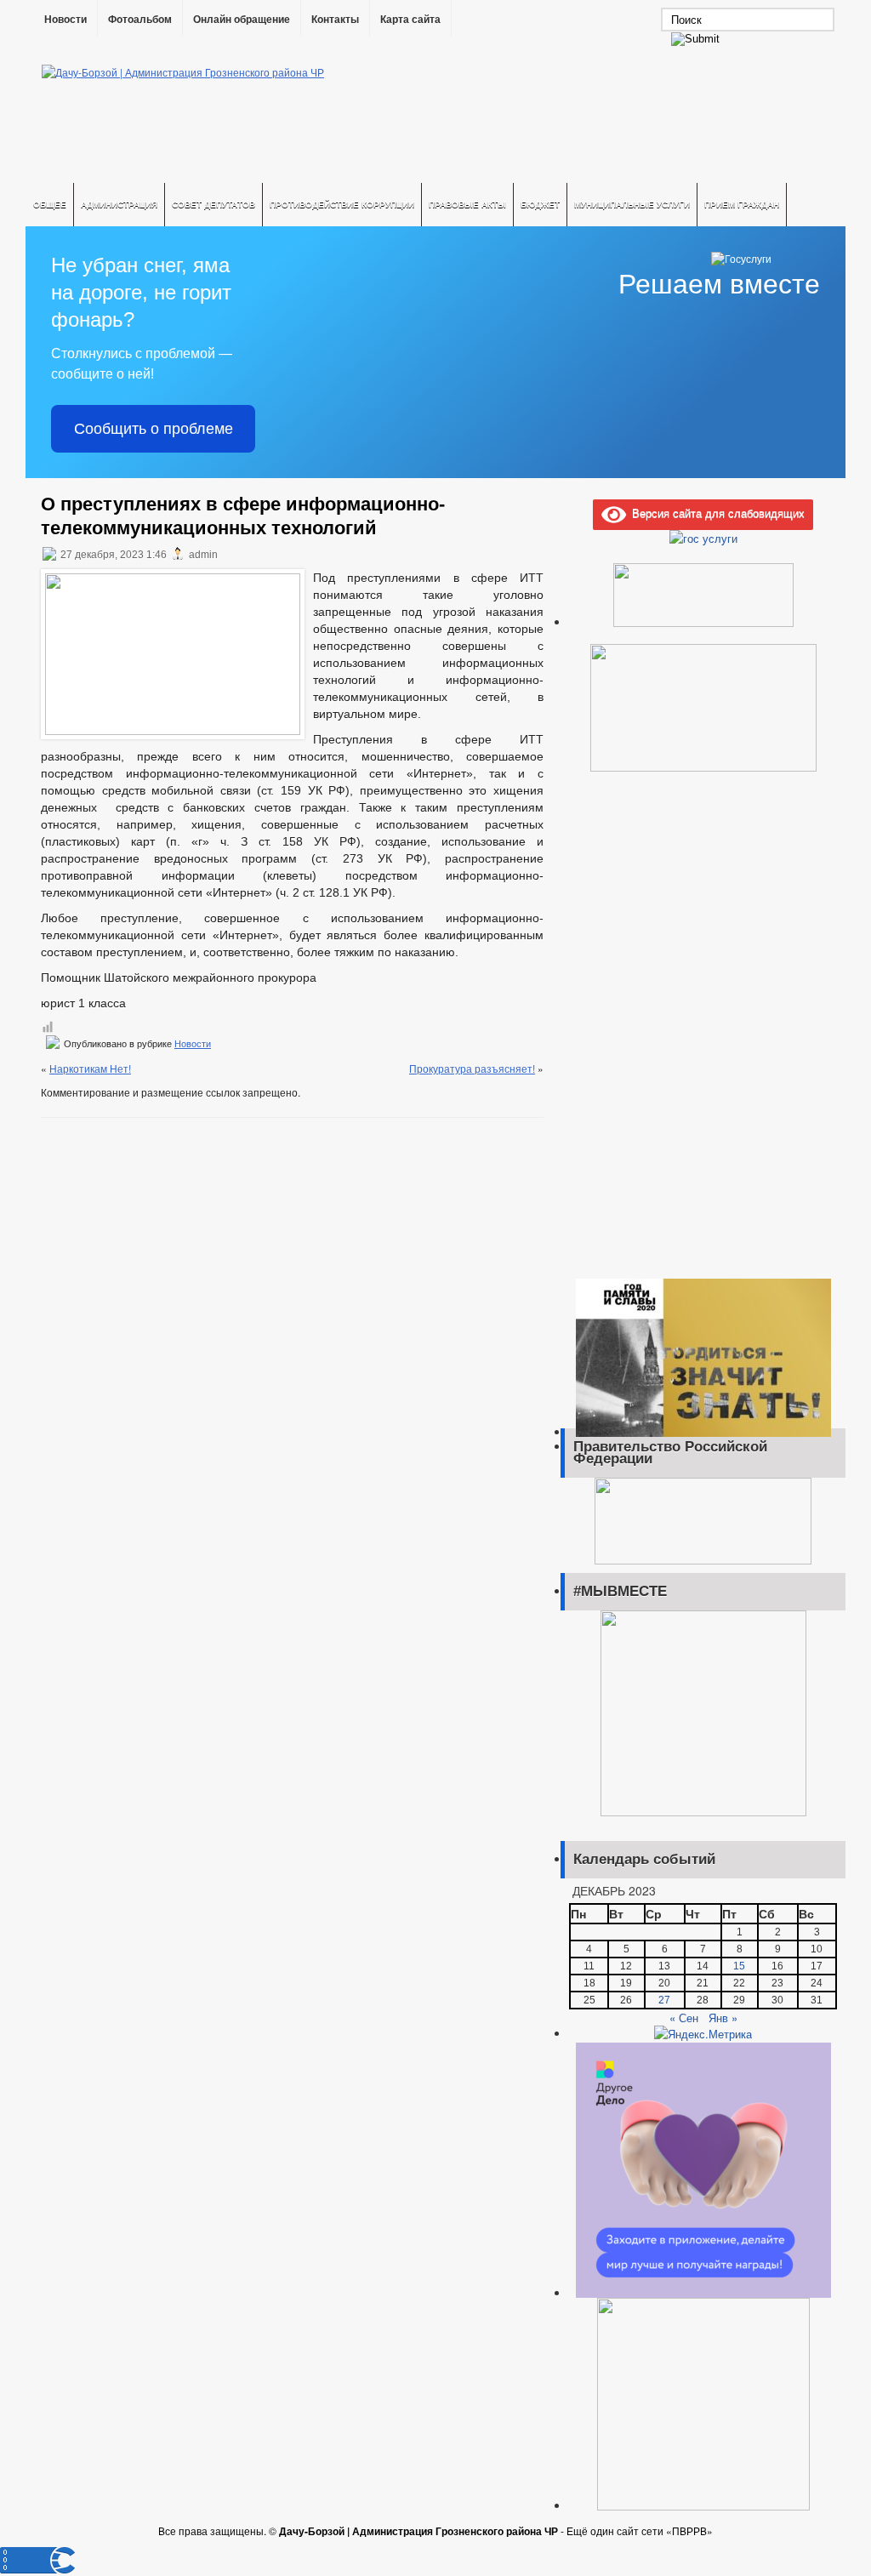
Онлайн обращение (242, 20)
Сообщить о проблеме (154, 429)
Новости (65, 20)
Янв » (723, 2017)
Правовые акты (467, 204)
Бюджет (540, 204)
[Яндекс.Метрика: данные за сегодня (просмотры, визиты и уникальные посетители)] (703, 2034)
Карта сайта (410, 20)
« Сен (684, 2017)
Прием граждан (742, 204)
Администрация (119, 204)
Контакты (335, 20)
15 (739, 1966)
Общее (50, 204)
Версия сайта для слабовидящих (715, 513)
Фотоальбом (140, 20)
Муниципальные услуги (632, 204)
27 (664, 2000)
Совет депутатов (213, 204)
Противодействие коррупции (342, 204)
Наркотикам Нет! (90, 1068)
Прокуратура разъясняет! (472, 1068)
